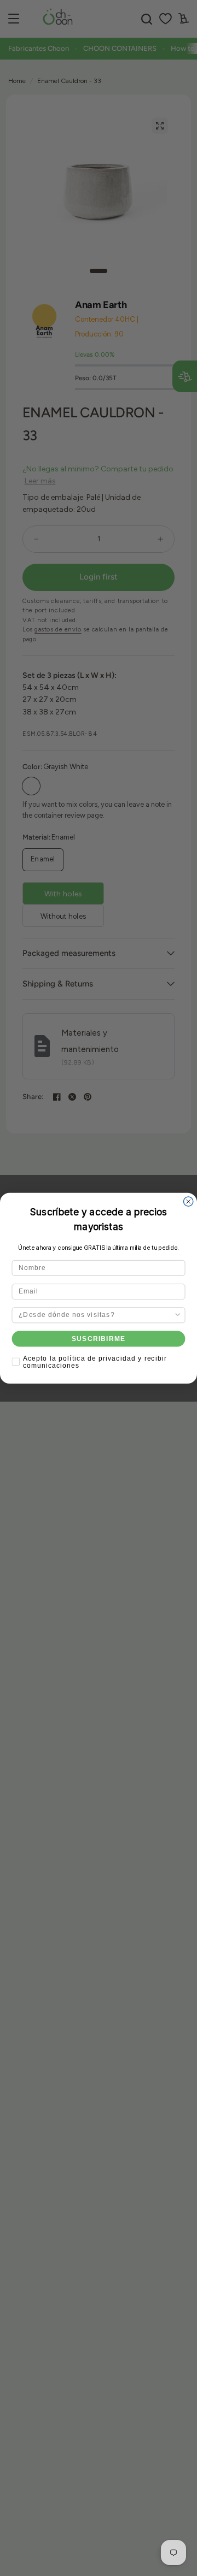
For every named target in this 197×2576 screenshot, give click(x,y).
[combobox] (96, 1315)
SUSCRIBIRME (99, 1338)
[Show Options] (178, 1315)
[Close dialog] (189, 1201)
